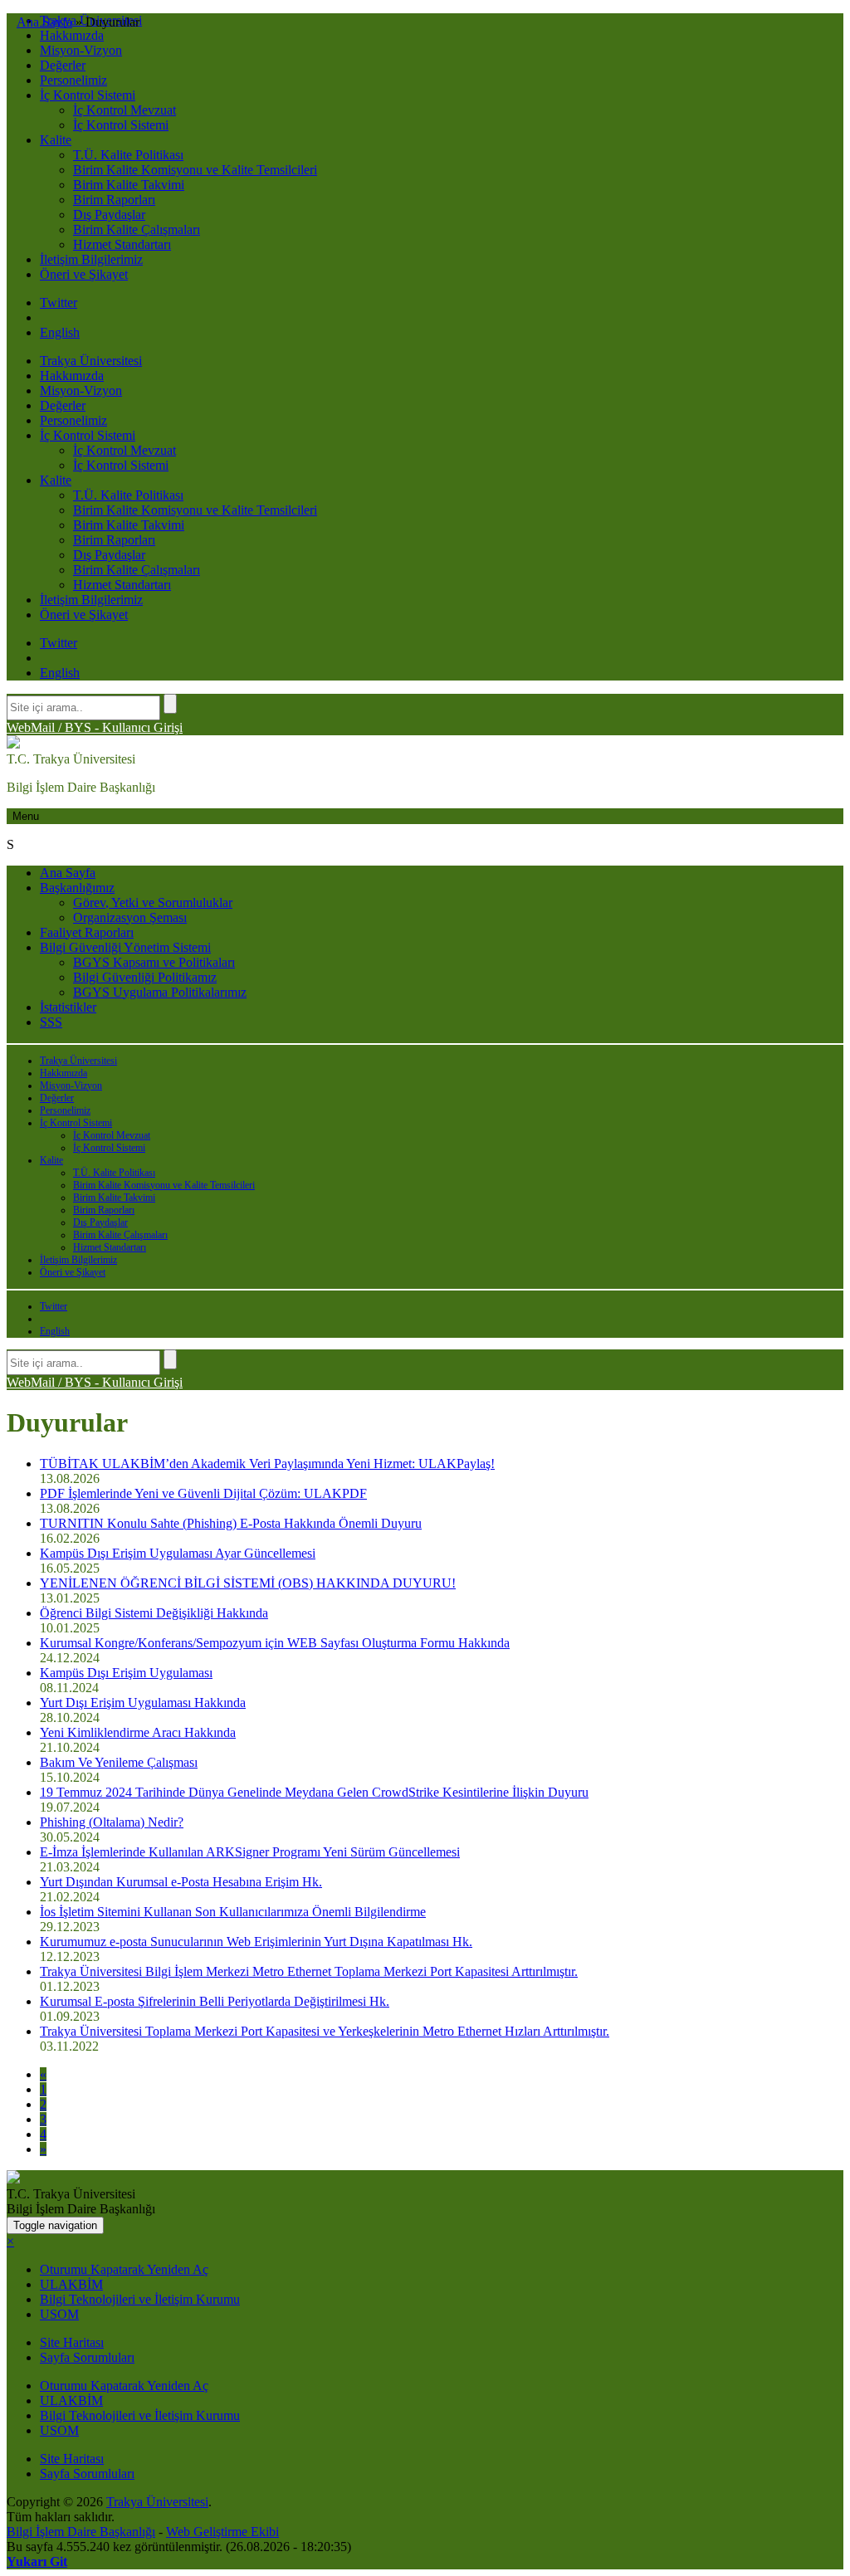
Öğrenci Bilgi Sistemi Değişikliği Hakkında (154, 1613)
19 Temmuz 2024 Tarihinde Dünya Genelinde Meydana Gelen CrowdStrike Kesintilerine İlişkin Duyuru (314, 1792)
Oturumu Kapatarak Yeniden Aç (124, 2269)
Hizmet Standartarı (122, 244)
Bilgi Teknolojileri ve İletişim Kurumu (140, 2299)
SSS (51, 1022)
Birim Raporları (114, 200)
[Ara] (170, 704)
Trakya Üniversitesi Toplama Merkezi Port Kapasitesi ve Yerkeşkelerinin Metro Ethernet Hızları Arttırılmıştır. (325, 2031)
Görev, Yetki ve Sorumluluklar (153, 903)
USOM (59, 2314)
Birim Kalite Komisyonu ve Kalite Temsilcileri (195, 170)
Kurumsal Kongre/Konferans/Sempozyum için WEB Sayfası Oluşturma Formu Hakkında (275, 1643)
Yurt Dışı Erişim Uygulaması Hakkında (143, 1703)
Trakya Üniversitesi (91, 361)
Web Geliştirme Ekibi (222, 2532)
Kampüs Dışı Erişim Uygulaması (126, 1673)
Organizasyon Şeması (130, 917)
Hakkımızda (72, 35)
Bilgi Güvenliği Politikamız (145, 977)
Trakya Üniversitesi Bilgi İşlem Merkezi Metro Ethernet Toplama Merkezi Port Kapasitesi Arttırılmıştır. (309, 1971)
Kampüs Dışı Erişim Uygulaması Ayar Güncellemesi (178, 1553)
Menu (26, 816)
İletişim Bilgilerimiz (91, 259)
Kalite (56, 140)
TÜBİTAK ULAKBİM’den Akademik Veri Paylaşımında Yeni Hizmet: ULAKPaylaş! (267, 1464)
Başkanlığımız (77, 888)
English (60, 332)
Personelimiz (73, 80)
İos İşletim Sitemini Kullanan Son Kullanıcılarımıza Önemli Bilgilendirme (233, 1912)
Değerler (63, 65)
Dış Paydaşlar (109, 215)
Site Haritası (72, 2342)
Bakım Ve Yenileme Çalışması (119, 1762)
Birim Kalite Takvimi (129, 185)
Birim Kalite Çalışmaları (137, 229)
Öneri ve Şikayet (84, 274)
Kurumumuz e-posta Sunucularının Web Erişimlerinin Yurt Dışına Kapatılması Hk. (256, 1942)
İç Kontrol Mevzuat (125, 110)
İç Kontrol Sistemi (88, 95)
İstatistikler (68, 1007)
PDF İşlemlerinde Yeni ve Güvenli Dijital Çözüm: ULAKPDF (203, 1493)
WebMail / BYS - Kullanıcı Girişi (95, 727)
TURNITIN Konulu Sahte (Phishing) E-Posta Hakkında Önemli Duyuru (231, 1523)
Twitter (59, 302)
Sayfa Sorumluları (87, 2357)
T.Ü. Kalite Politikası (128, 155)
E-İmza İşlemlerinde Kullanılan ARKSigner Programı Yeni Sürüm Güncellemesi (250, 1852)
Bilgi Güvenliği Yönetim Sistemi (125, 947)
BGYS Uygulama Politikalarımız (160, 992)
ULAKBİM (71, 2284)
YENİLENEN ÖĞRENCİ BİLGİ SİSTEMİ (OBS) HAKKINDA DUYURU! (248, 1583)
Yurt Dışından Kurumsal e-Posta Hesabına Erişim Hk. (181, 1882)
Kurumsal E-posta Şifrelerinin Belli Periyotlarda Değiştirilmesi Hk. (215, 2001)
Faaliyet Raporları (87, 932)
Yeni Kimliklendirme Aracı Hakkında (138, 1732)
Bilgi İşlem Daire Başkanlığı (81, 2532)
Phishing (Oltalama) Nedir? (112, 1822)
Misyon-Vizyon (81, 50)
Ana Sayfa (68, 873)
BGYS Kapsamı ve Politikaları (154, 962)
